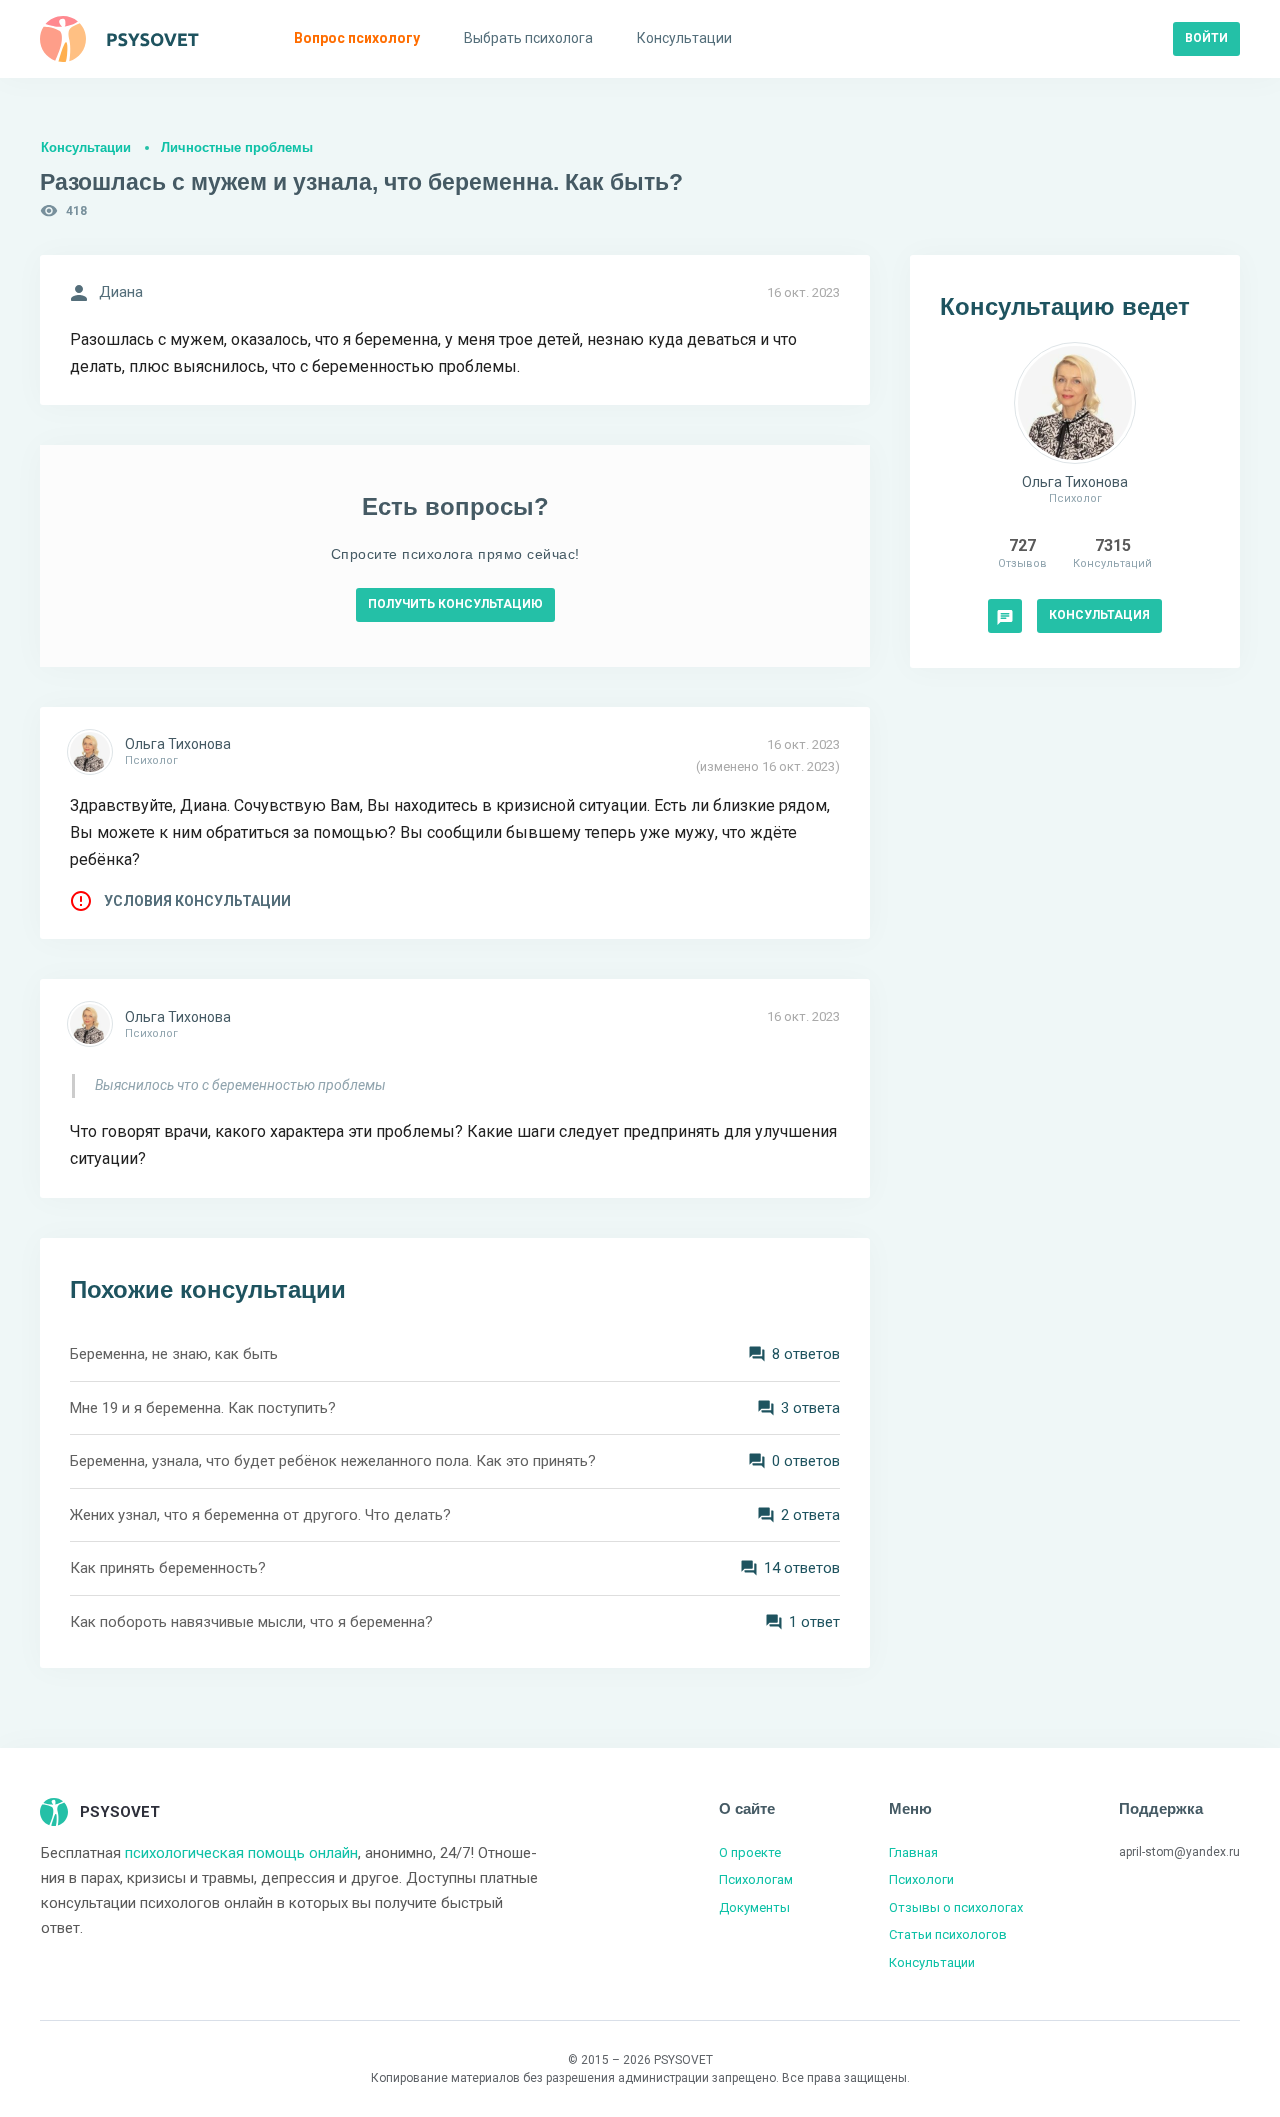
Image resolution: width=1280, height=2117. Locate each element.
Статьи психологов (948, 1934)
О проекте (750, 1852)
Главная (913, 1852)
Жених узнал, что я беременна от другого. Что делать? (260, 1515)
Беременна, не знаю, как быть (174, 1354)
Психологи (921, 1879)
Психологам (756, 1879)
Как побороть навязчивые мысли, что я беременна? (251, 1622)
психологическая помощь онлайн (241, 1853)
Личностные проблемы (237, 147)
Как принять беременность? (168, 1568)
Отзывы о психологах (956, 1907)
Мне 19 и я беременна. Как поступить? (203, 1408)
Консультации (86, 147)
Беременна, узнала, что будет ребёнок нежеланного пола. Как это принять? (333, 1461)
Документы (754, 1907)
